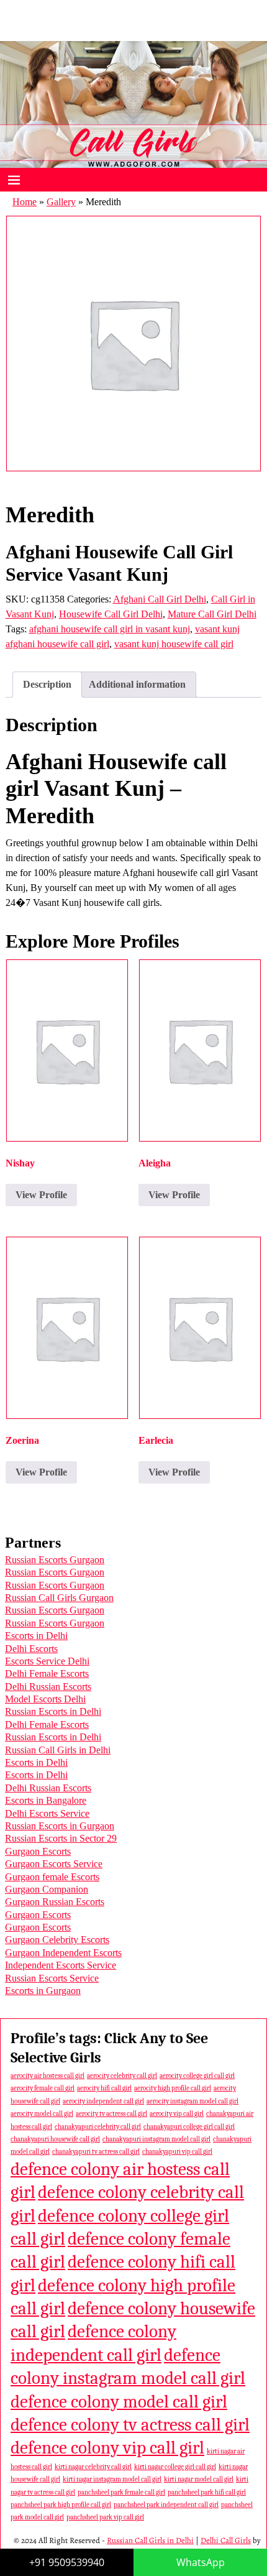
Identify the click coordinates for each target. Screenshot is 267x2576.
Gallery (61, 202)
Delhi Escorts (31, 1649)
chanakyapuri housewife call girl (55, 2139)
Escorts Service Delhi (47, 1661)
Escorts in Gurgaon (43, 1991)
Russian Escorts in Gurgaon (60, 1826)
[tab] (47, 685)
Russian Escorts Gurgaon (55, 1560)
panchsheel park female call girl (121, 2492)
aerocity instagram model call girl (192, 2101)
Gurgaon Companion (47, 1889)
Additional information (137, 684)
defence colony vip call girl (107, 2448)
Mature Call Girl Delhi (212, 614)
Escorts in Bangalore (46, 1800)
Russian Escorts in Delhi (53, 1711)
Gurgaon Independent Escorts (63, 1953)
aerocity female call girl (43, 2088)
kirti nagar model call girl (199, 2479)
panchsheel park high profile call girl (61, 2505)
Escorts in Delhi (36, 1636)
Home (25, 202)
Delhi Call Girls (226, 2540)
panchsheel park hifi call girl (207, 2492)
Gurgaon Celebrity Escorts (57, 1940)
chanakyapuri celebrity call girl (98, 2127)
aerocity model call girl (42, 2114)
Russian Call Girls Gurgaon (59, 1598)
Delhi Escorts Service (47, 1813)
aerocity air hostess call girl (48, 2076)
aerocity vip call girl (177, 2114)
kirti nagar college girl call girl (175, 2467)
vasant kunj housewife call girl (174, 644)
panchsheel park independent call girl (166, 2505)
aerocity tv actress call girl (111, 2114)
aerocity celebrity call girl (122, 2076)
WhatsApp (201, 2562)
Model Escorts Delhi (45, 1699)
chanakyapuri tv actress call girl (96, 2152)
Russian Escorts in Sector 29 (61, 1838)
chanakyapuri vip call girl (177, 2152)
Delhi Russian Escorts (48, 1687)
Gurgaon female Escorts (52, 1877)
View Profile (41, 1195)
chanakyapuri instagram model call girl (156, 2139)
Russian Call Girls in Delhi (58, 1750)
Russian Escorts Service (52, 1978)
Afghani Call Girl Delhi (160, 599)
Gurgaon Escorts (38, 1851)
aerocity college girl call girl (197, 2076)
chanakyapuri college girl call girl (189, 2127)
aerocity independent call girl (103, 2101)
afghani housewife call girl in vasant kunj (110, 629)
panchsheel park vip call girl (105, 2517)
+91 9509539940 (67, 2562)
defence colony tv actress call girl (130, 2425)
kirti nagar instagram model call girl (112, 2479)
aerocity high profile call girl (173, 2088)
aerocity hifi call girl (104, 2088)
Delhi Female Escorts (47, 1673)
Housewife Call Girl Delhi (111, 614)
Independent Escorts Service (61, 1965)
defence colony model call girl (119, 2402)
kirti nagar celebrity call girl (93, 2467)
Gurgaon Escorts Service (54, 1864)
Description (47, 684)
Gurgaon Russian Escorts (55, 1902)
